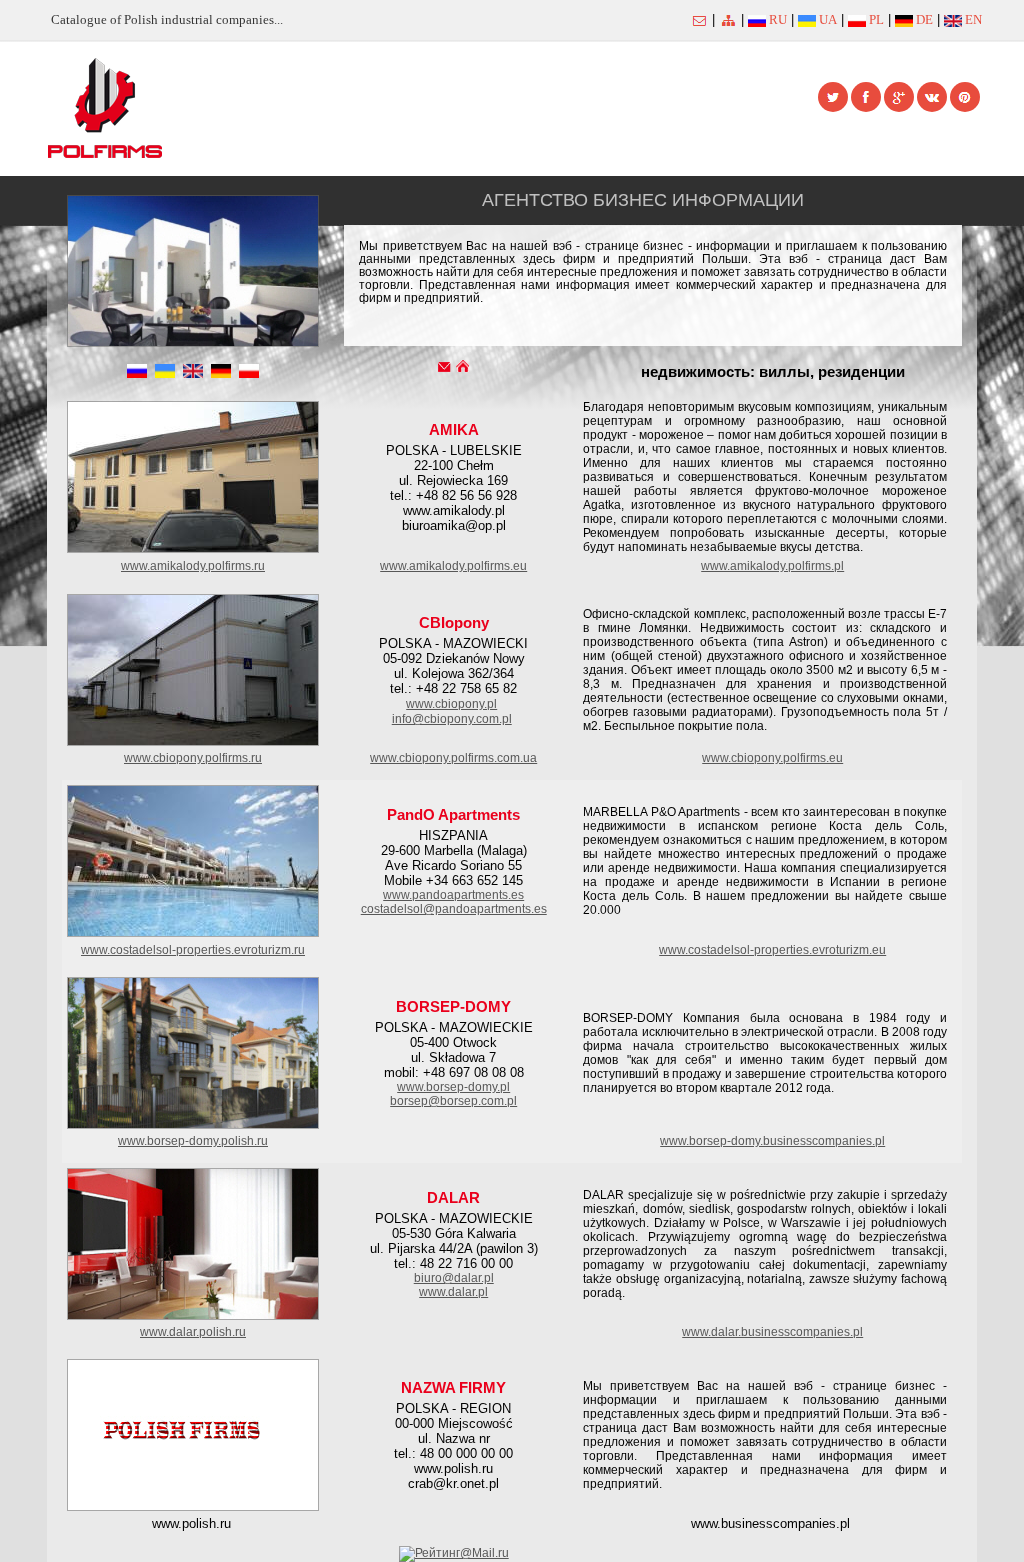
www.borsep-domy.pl (453, 1087)
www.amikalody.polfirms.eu (453, 566)
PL (875, 19)
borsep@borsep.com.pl (453, 1101)
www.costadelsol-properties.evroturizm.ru (193, 950)
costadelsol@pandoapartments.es (454, 909)
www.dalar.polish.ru (193, 1332)
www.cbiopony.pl (451, 704)
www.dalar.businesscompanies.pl (772, 1332)
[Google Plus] (899, 97)
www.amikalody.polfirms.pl (772, 566)
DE (923, 19)
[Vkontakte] (932, 97)
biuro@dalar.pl (454, 1278)
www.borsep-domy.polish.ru (193, 1141)
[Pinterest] (965, 97)
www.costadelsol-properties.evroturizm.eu (772, 950)
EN (972, 19)
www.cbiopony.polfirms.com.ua (453, 758)
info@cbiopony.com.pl (452, 719)
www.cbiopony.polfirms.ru (193, 758)
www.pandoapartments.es (453, 895)
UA (826, 19)
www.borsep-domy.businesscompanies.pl (772, 1141)
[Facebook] (866, 97)
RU (776, 19)
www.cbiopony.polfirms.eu (772, 758)
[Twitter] (833, 97)
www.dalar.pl (453, 1292)
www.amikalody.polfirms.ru (193, 566)
